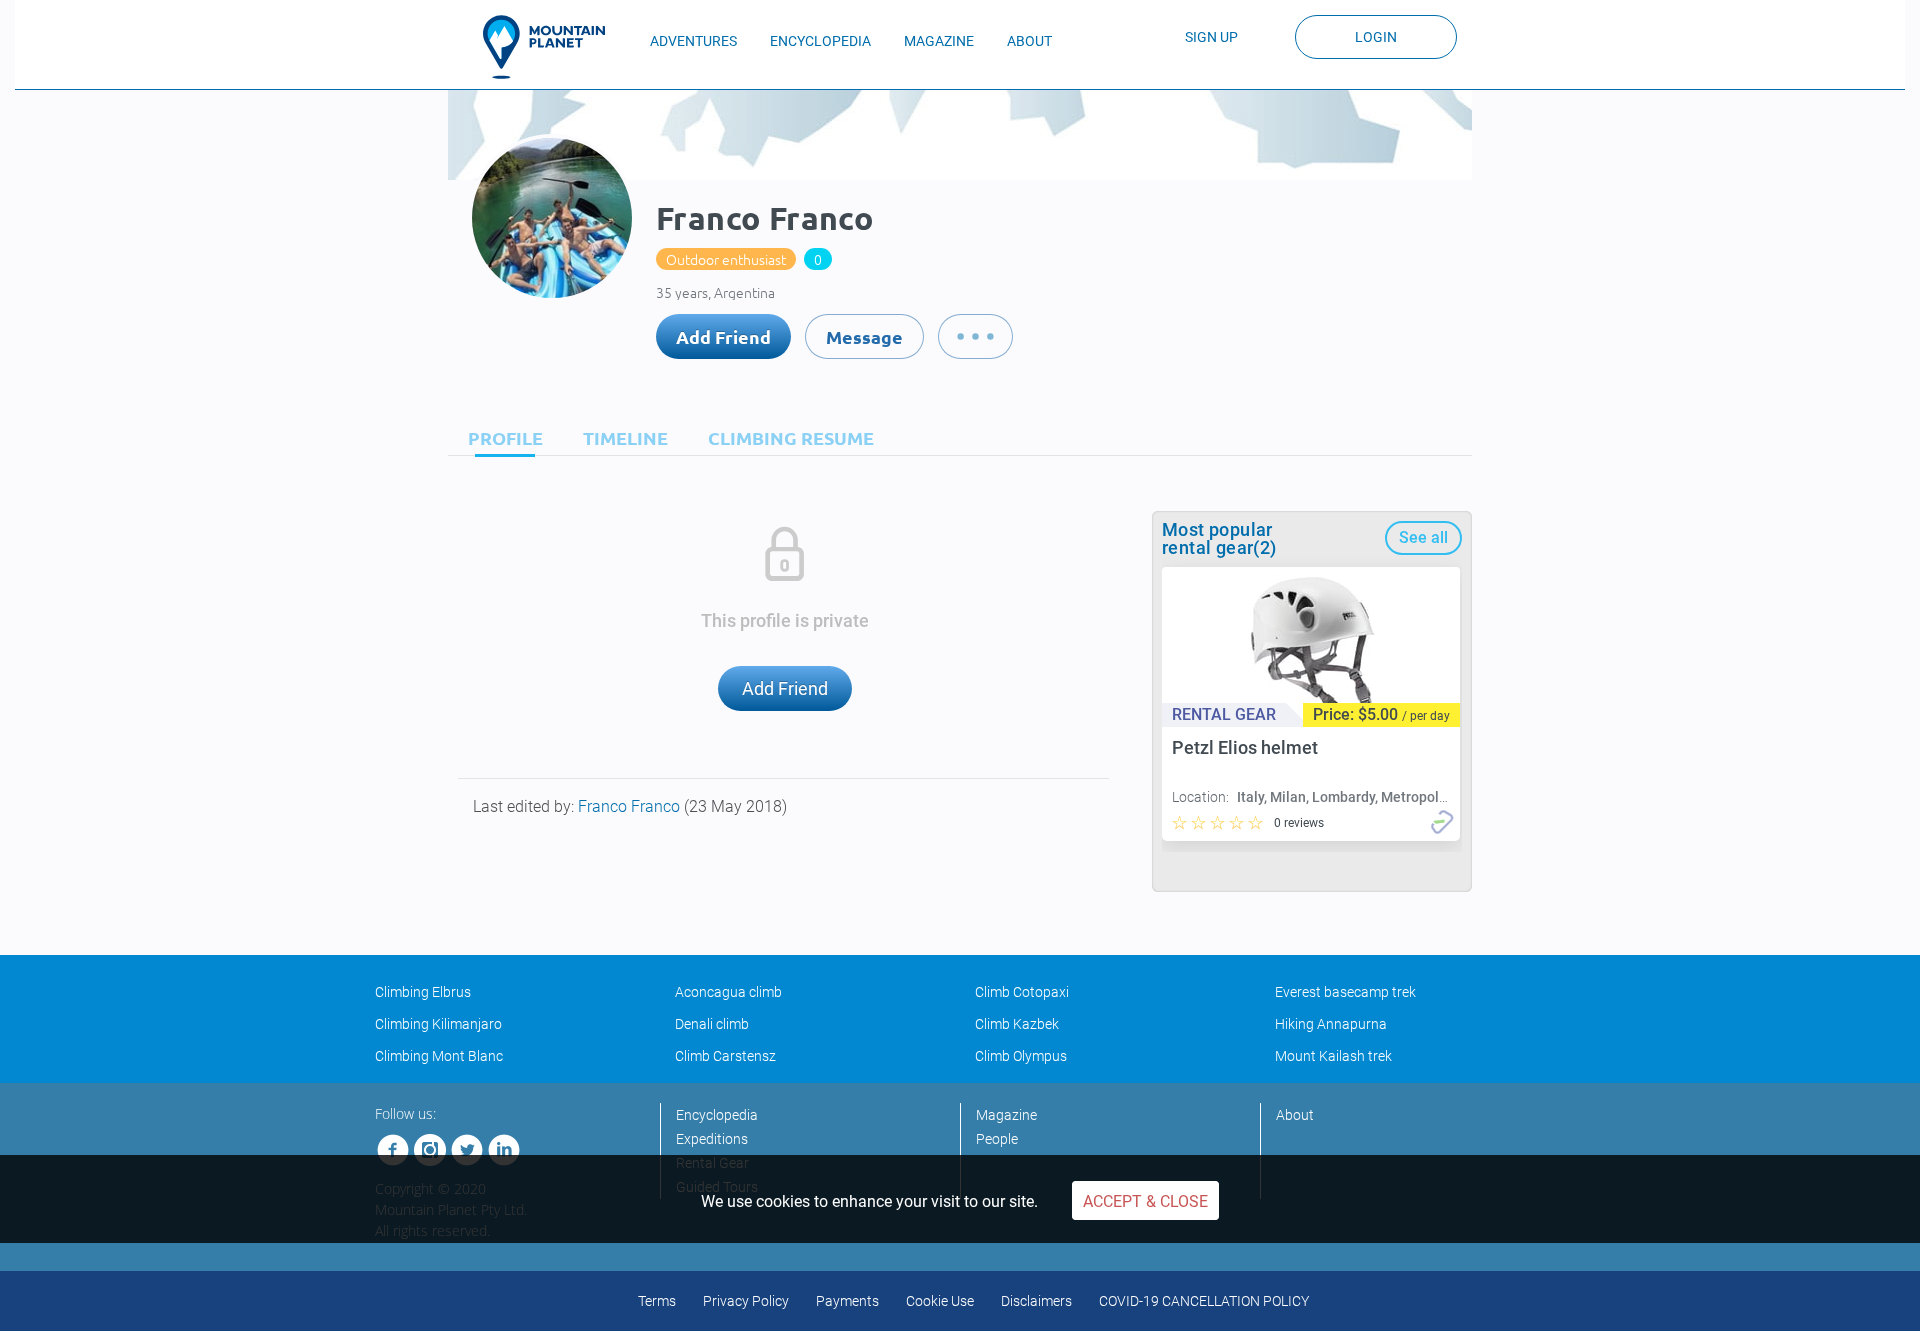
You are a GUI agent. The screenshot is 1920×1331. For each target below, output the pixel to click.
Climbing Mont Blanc (439, 1056)
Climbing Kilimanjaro (438, 1024)
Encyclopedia (717, 1115)
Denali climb (712, 1024)
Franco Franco (631, 806)
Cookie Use (940, 1301)
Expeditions (712, 1139)
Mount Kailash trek (1333, 1056)
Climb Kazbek (1017, 1024)
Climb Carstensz (725, 1056)
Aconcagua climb (728, 992)
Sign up (1211, 37)
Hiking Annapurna (1331, 1024)
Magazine (1006, 1115)
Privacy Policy (746, 1301)
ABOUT (1029, 41)
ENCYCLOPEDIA (820, 41)
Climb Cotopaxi (1022, 992)
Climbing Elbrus (423, 992)
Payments (847, 1301)
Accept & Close (1145, 1201)
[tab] (500, 437)
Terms (657, 1301)
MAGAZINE (939, 41)
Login (1376, 37)
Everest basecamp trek (1345, 992)
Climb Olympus (1021, 1056)
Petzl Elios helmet (1245, 747)
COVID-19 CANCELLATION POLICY (1204, 1301)
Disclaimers (1036, 1301)
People (997, 1139)
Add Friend (723, 336)
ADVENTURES (693, 41)
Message (864, 336)
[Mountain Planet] (553, 47)
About (1295, 1115)
